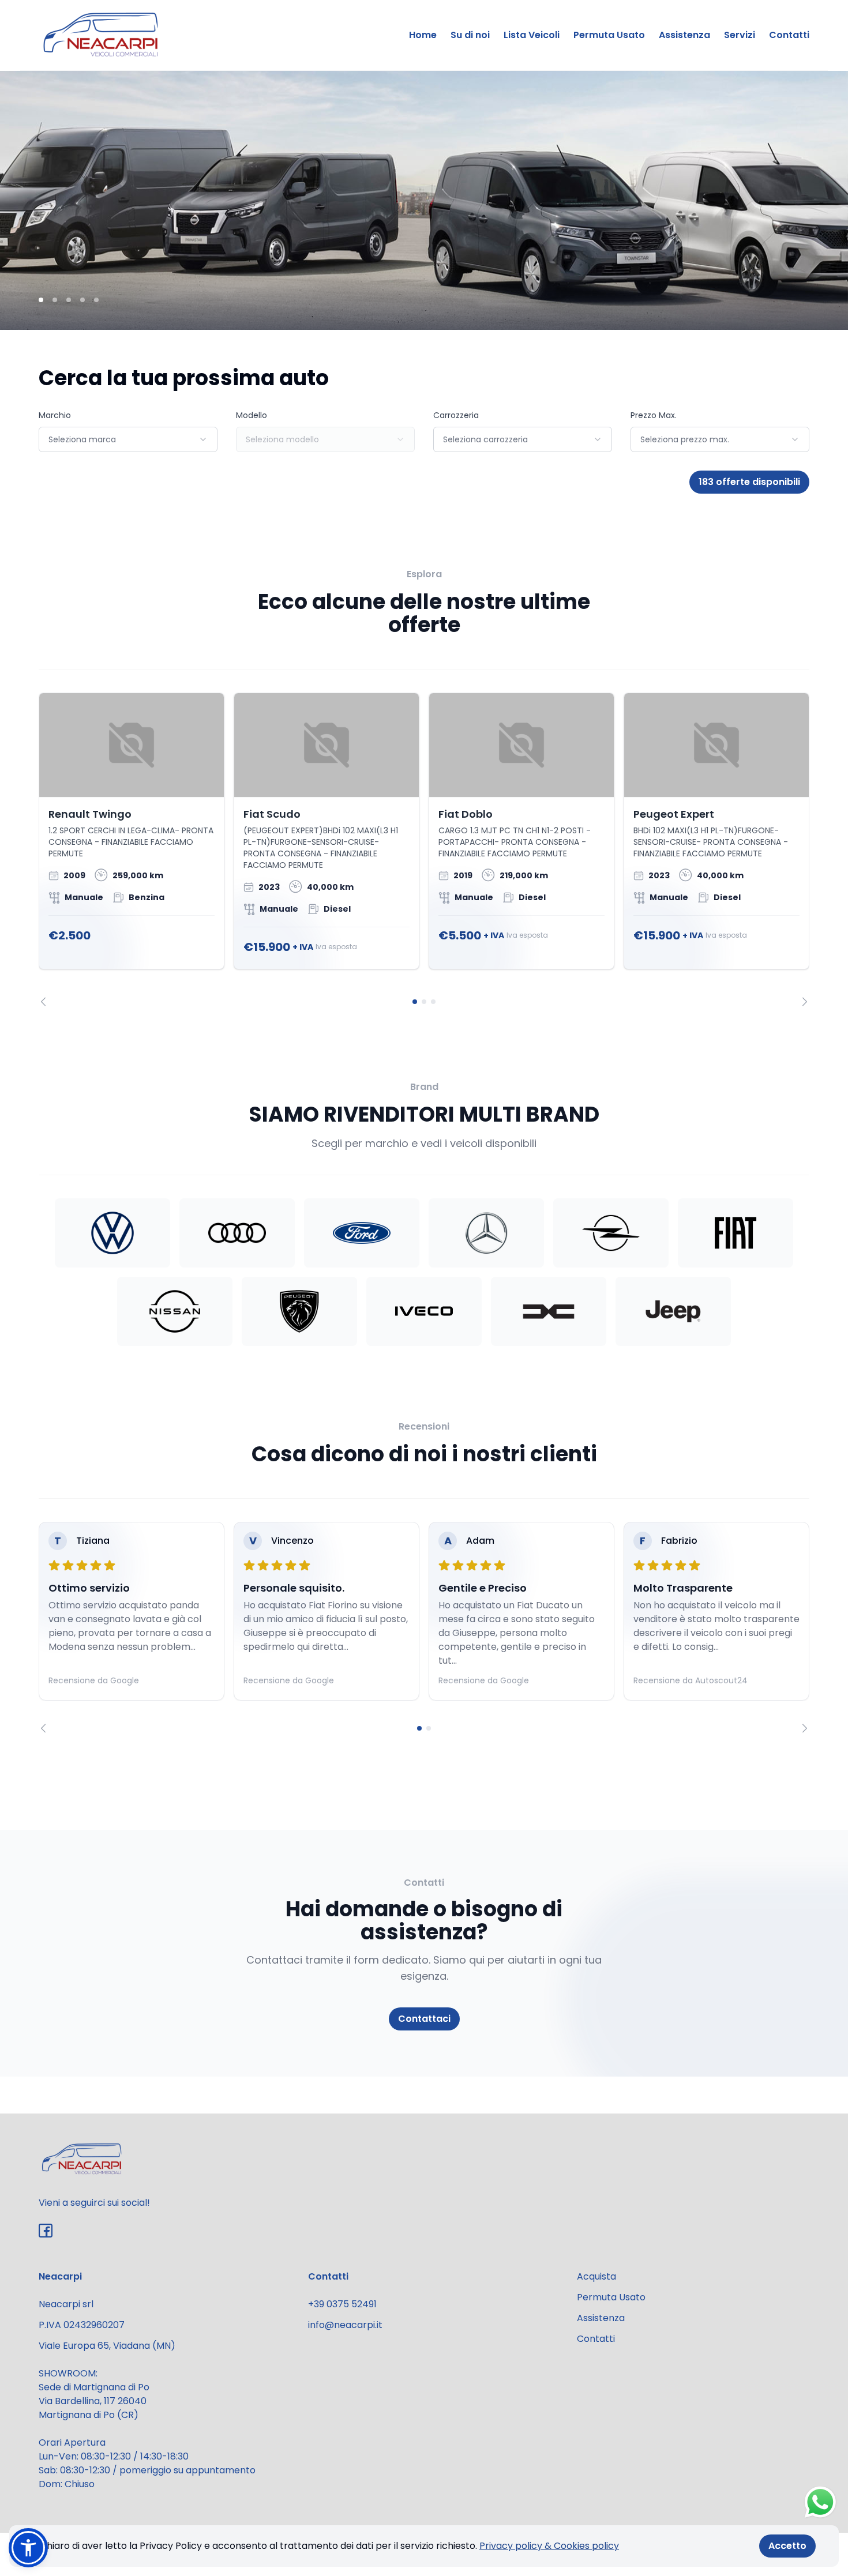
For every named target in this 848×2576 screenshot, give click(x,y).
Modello (252, 415)
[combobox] (128, 439)
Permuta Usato (609, 35)
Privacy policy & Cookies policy (549, 2546)
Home (423, 35)
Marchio (55, 415)
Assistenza (684, 35)
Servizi (740, 35)
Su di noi (470, 35)
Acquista (596, 2276)
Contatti (789, 35)
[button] (28, 2548)
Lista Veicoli (532, 35)
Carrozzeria (456, 415)
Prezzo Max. (654, 415)
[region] (424, 849)
